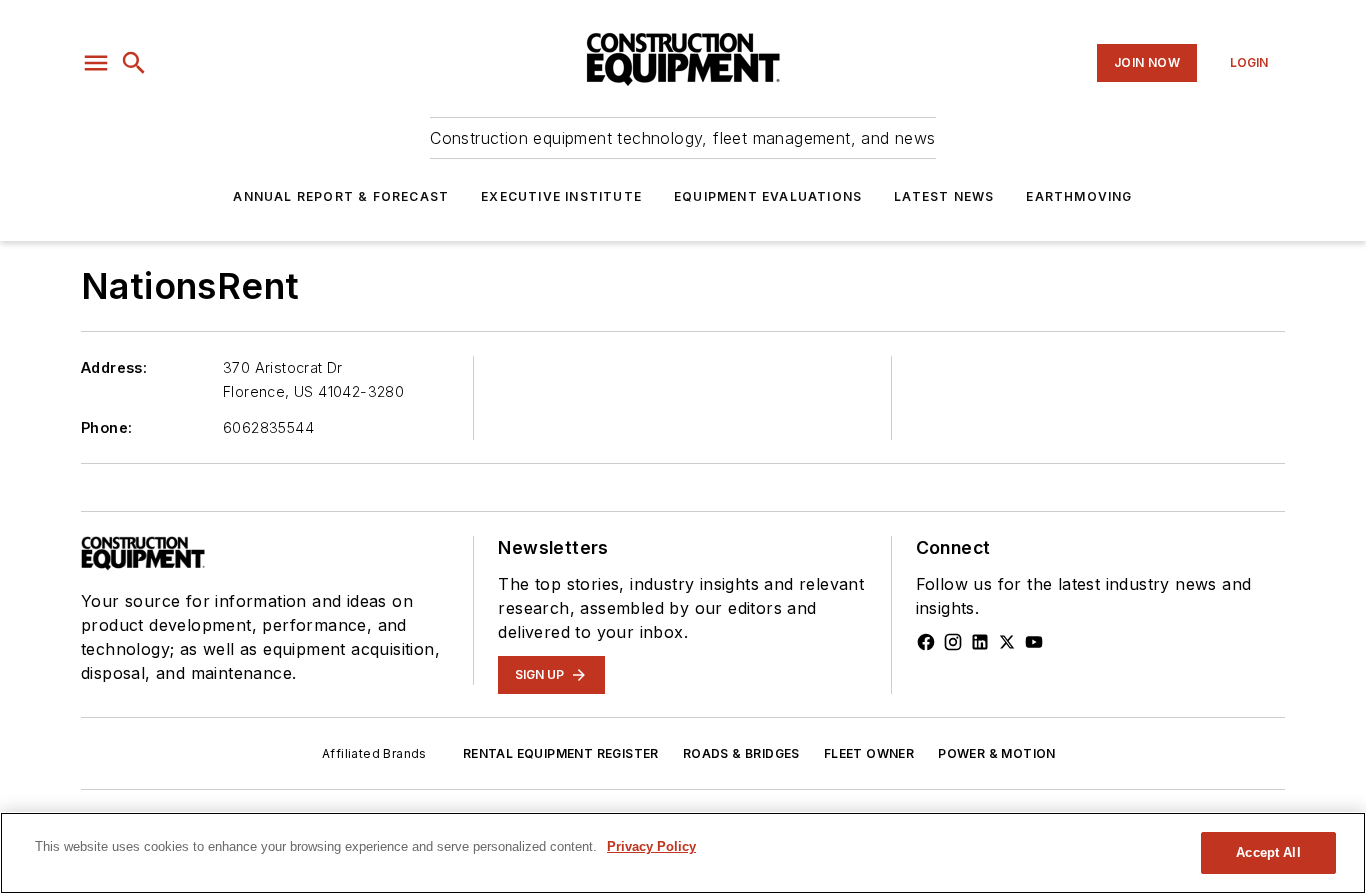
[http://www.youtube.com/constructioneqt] (1034, 642)
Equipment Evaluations (768, 196)
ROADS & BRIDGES (741, 753)
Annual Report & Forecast (341, 196)
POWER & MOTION (997, 753)
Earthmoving (1079, 196)
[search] (134, 63)
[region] (683, 853)
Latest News (944, 196)
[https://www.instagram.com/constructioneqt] (953, 642)
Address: (114, 367)
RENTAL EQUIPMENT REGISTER (561, 753)
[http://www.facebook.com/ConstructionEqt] (926, 642)
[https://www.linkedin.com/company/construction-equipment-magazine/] (980, 642)
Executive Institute (561, 196)
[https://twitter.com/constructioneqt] (1007, 642)
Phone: (106, 427)
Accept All (1268, 852)
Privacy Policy (651, 846)
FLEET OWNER (869, 753)
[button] (96, 63)
